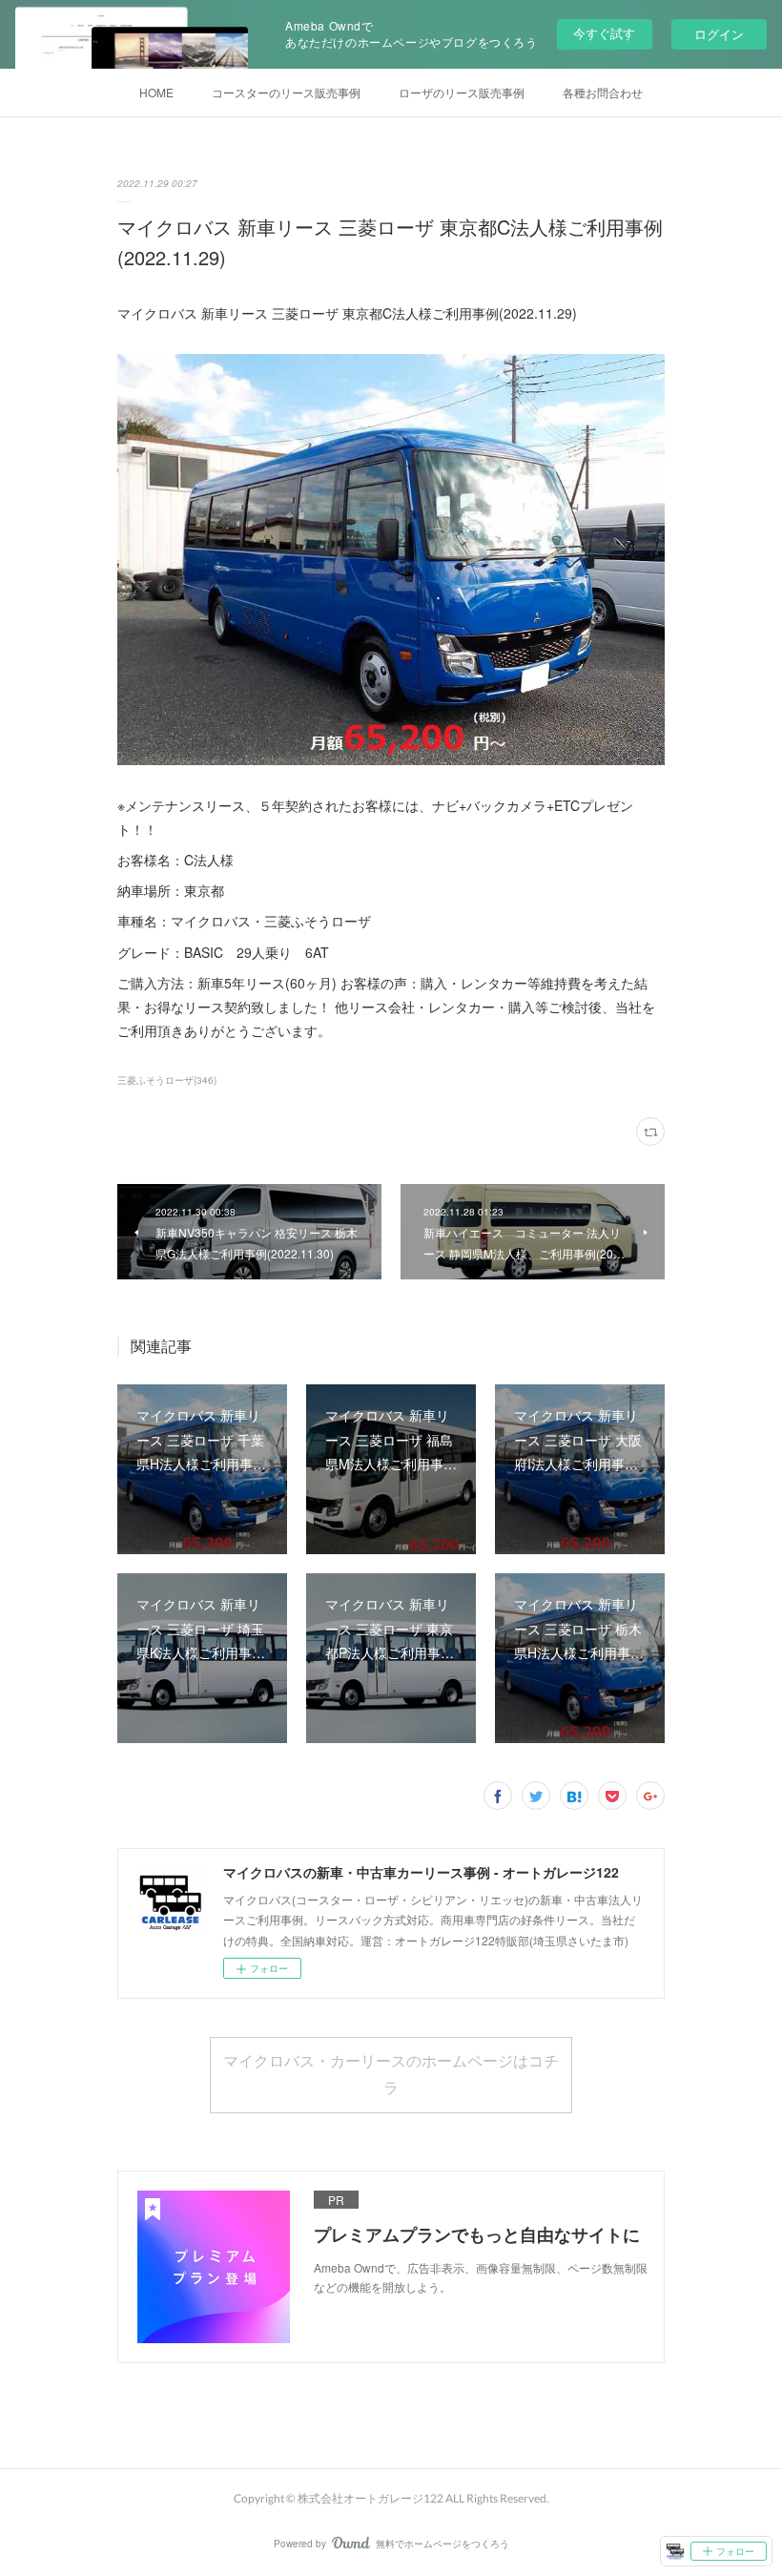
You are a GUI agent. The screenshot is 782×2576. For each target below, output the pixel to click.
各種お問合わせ (603, 92)
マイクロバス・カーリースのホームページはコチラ (391, 2074)
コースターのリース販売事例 (286, 92)
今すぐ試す (604, 33)
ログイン (719, 34)
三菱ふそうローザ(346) (167, 1080)
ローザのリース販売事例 (462, 92)
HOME (156, 92)
